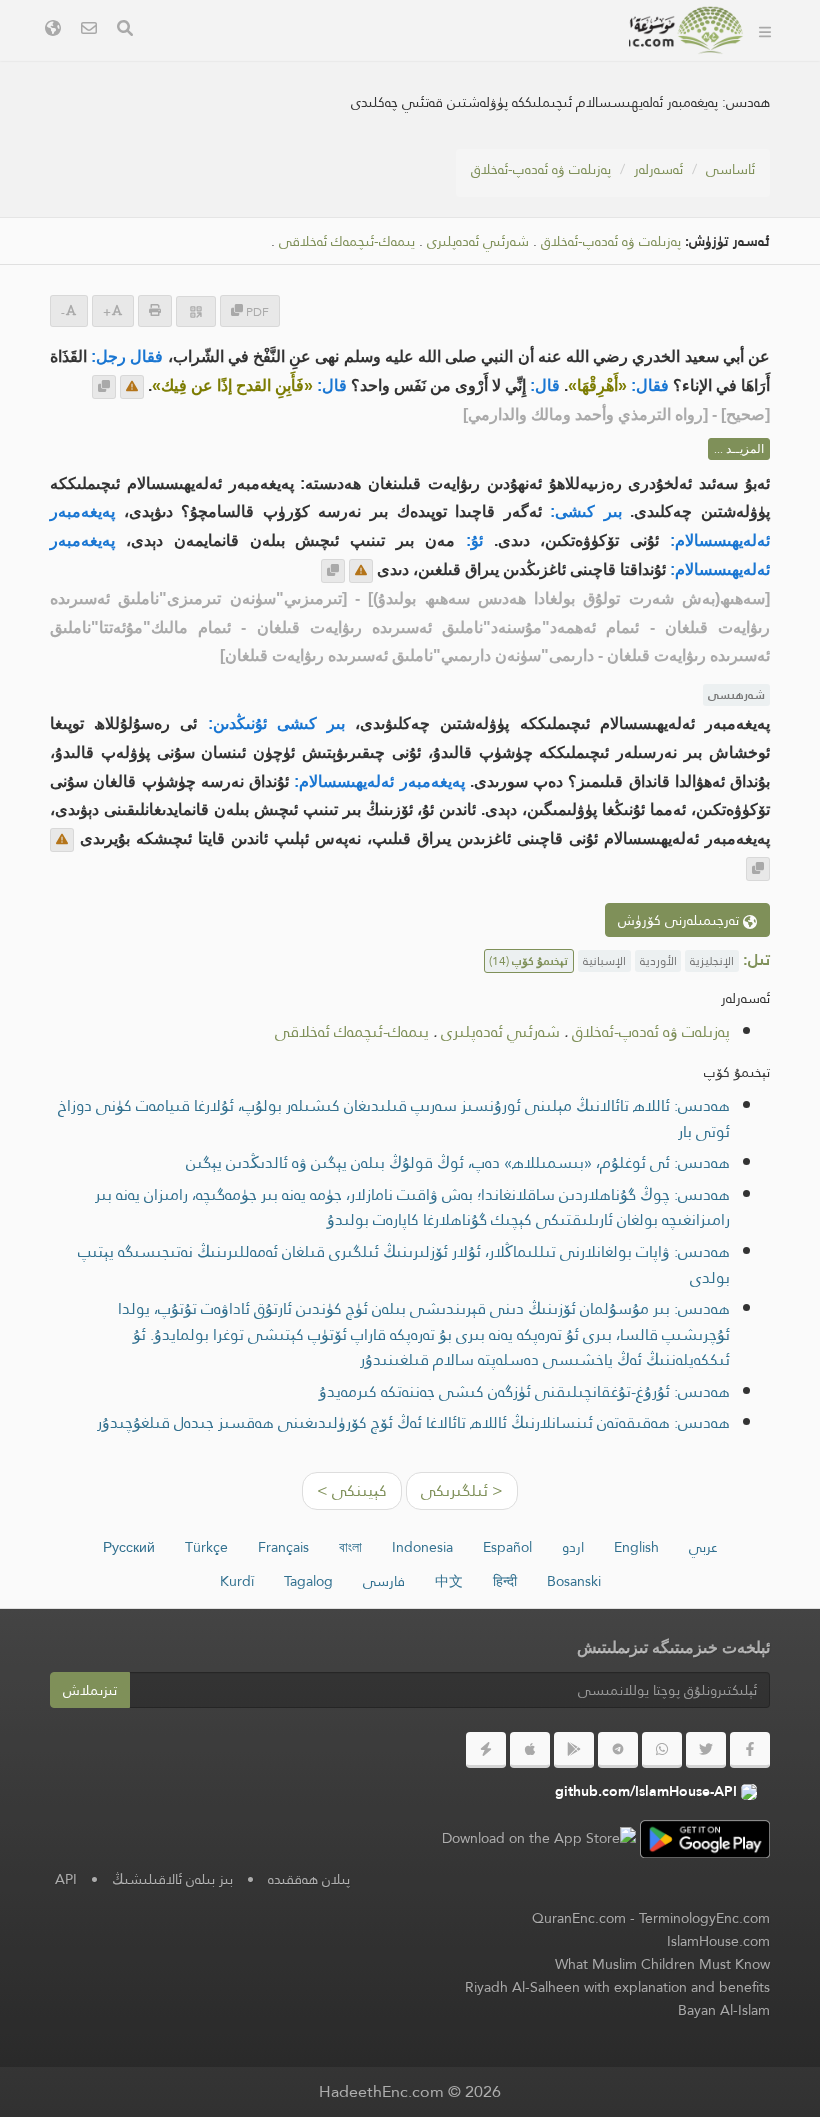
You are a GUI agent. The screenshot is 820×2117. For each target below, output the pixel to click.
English (636, 1547)
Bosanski (574, 1581)
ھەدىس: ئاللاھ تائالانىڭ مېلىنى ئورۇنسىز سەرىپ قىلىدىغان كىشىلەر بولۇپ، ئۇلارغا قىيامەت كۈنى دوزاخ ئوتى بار (394, 1118)
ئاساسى (730, 169)
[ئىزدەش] (125, 30)
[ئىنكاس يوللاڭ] (132, 387)
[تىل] (53, 30)
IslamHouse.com (718, 1941)
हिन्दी (505, 1581)
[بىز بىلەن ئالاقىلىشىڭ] (89, 30)
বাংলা (350, 1547)
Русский (129, 1547)
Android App (531, 58)
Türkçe (206, 1547)
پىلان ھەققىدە (309, 1879)
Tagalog (308, 1581)
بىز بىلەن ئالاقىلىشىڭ (172, 1879)
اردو (573, 1547)
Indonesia (422, 1547)
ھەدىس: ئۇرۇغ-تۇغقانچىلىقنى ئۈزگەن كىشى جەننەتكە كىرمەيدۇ (524, 1391)
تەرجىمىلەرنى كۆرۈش (680, 920)
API (66, 1879)
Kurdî (237, 1581)
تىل (324, 58)
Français (283, 1547)
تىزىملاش (90, 1690)
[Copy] (104, 387)
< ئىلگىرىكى (462, 1490)
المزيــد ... (739, 449)
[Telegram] (618, 1750)
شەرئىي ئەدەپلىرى (478, 241)
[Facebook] (750, 1750)
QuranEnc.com (579, 1918)
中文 (449, 1581)
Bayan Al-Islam (724, 2010)
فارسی (384, 1581)
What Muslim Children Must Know (662, 1964)
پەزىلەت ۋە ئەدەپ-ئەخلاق (541, 169)
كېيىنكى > (352, 1490)
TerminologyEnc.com (704, 1918)
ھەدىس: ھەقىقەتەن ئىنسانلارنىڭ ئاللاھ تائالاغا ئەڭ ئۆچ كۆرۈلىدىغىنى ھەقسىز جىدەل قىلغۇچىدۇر (413, 1422)
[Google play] (574, 1750)
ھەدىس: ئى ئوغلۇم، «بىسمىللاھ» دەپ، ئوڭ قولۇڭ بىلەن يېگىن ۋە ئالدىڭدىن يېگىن (458, 1162)
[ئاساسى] (765, 30)
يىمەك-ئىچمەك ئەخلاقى (347, 241)
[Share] (196, 311)
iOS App (401, 58)
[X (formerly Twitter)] (706, 1750)
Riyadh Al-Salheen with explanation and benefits (617, 1987)
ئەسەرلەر (658, 169)
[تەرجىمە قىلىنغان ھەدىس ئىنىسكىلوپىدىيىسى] (687, 30)
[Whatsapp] (662, 1750)
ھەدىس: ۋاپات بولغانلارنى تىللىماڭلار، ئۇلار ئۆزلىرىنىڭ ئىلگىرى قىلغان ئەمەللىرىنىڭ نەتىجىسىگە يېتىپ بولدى (404, 1264)
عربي (703, 1547)
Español (507, 1547)
